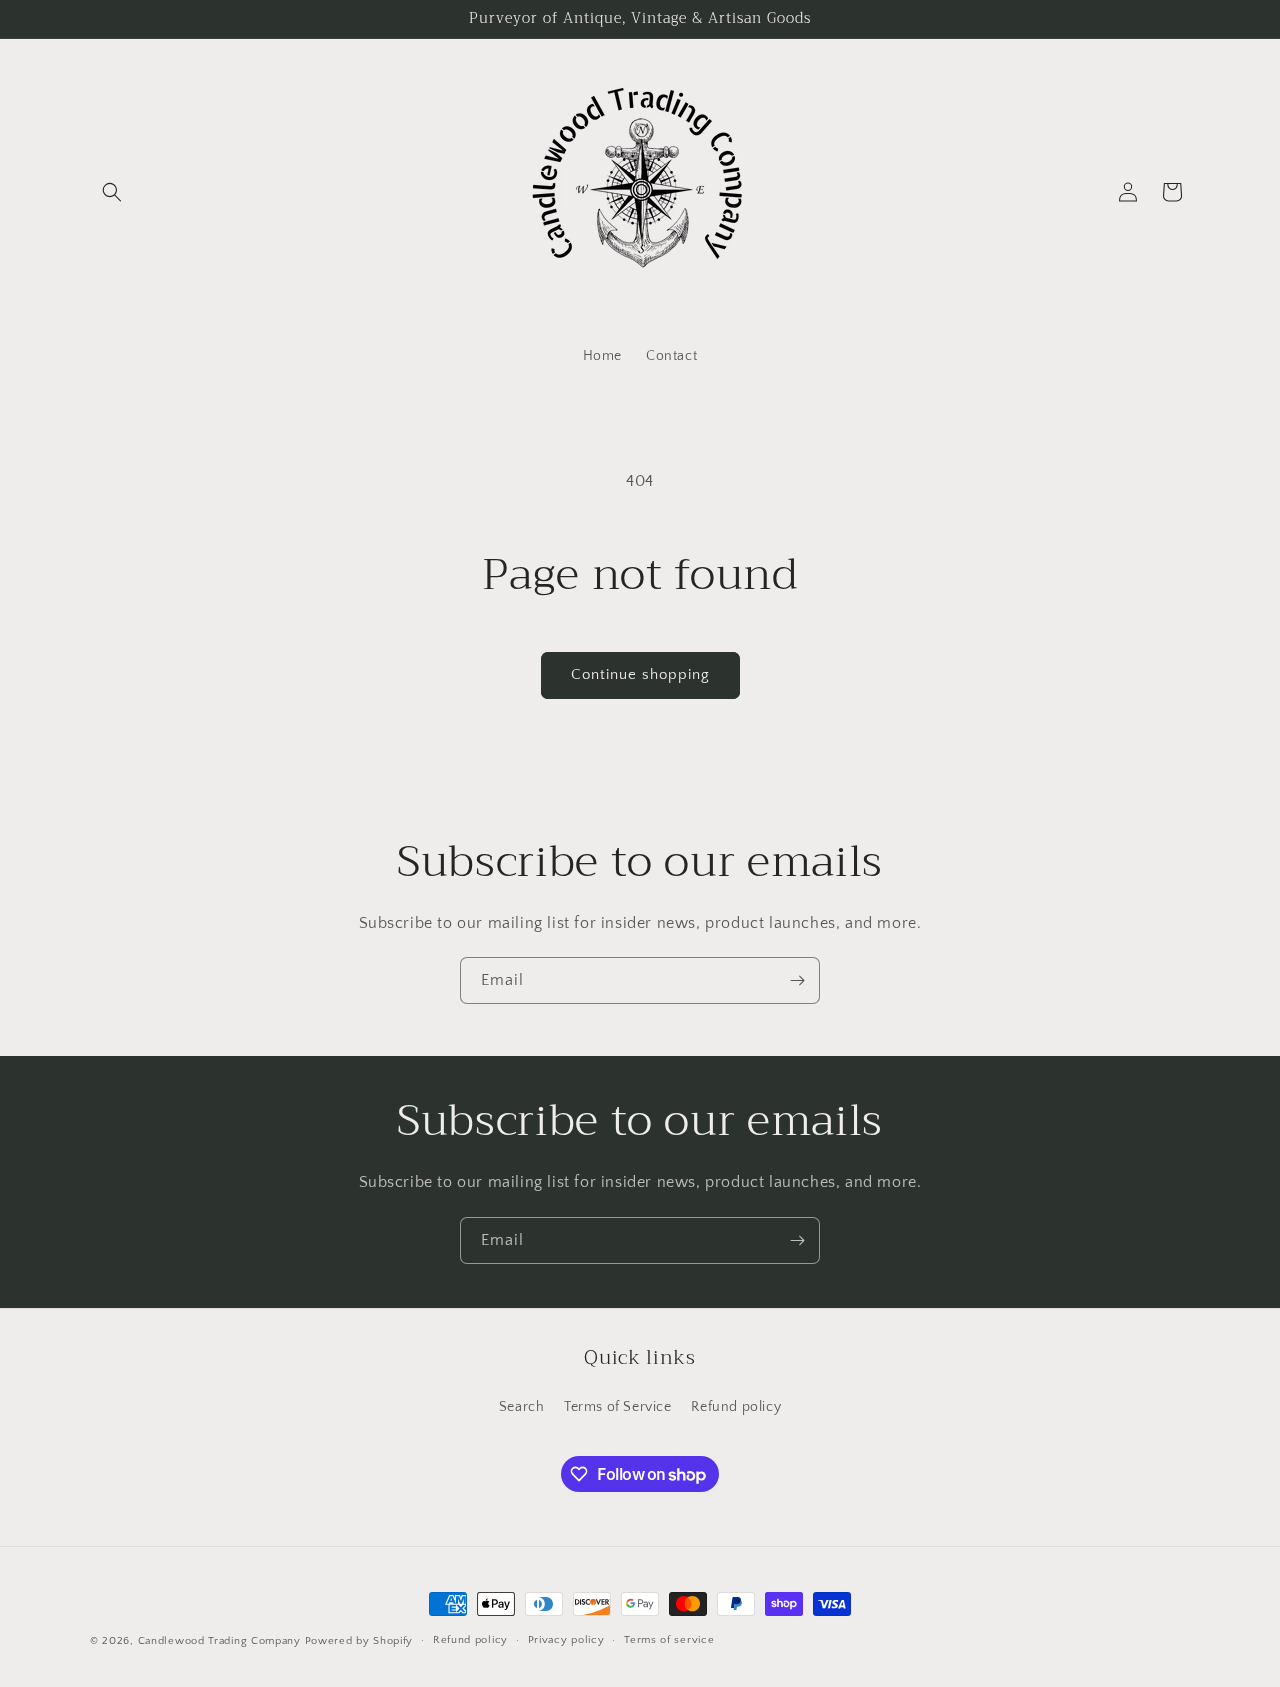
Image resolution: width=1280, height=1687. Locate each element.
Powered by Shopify (359, 1641)
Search (522, 1407)
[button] (112, 192)
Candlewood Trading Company (219, 1641)
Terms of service (669, 1640)
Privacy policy (566, 1640)
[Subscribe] (797, 980)
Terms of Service (618, 1407)
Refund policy (736, 1407)
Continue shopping (640, 674)
